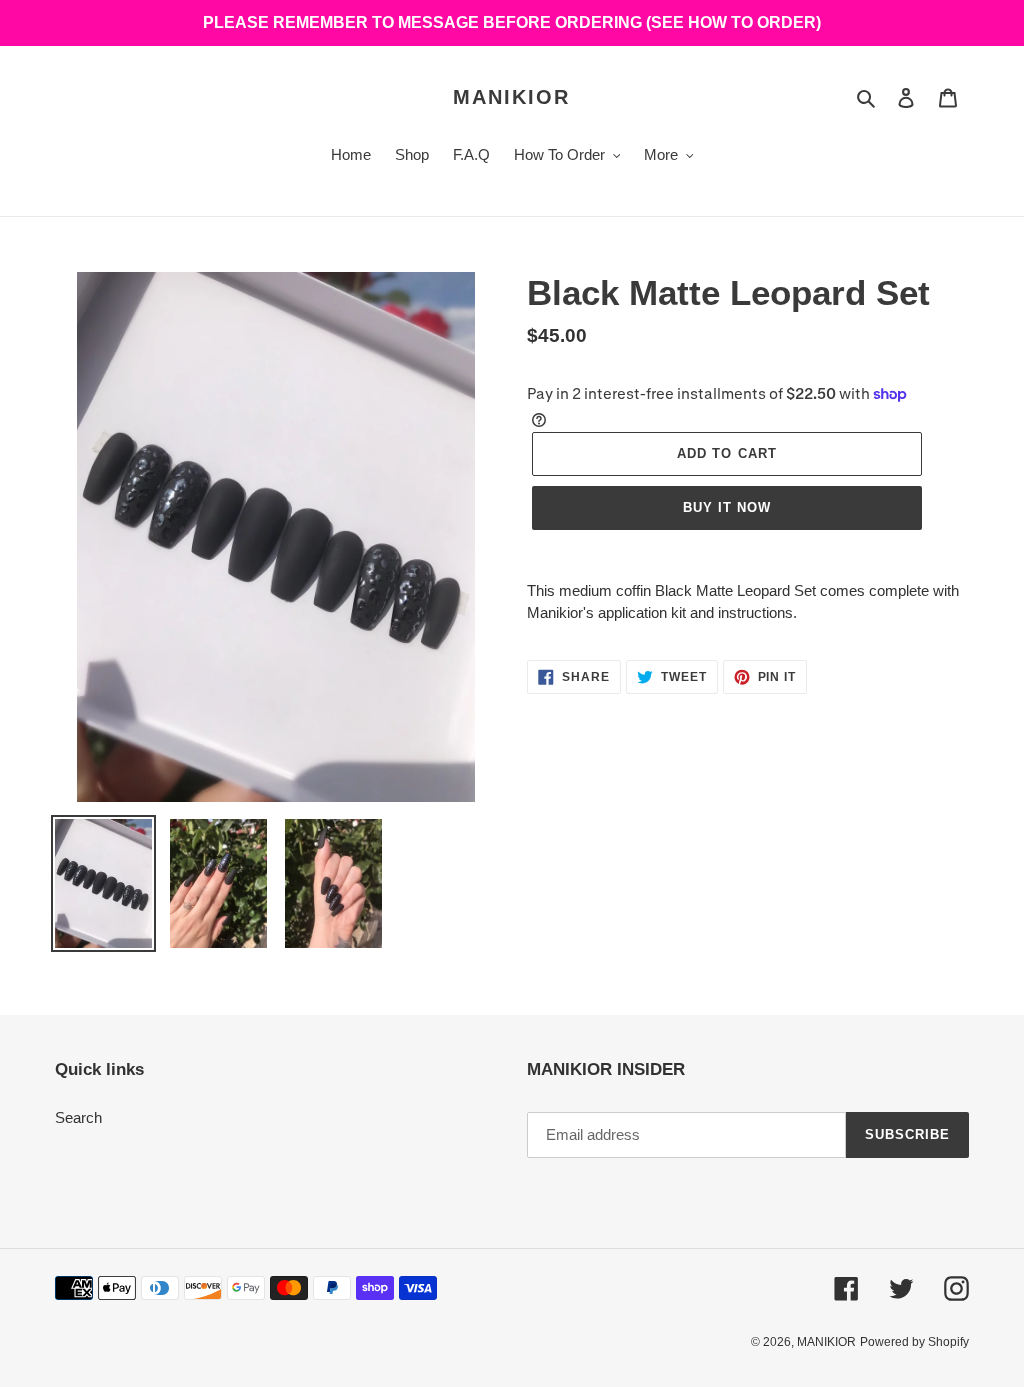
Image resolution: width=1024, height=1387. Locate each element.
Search (78, 1117)
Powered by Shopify (914, 1342)
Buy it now (727, 507)
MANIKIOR (511, 97)
